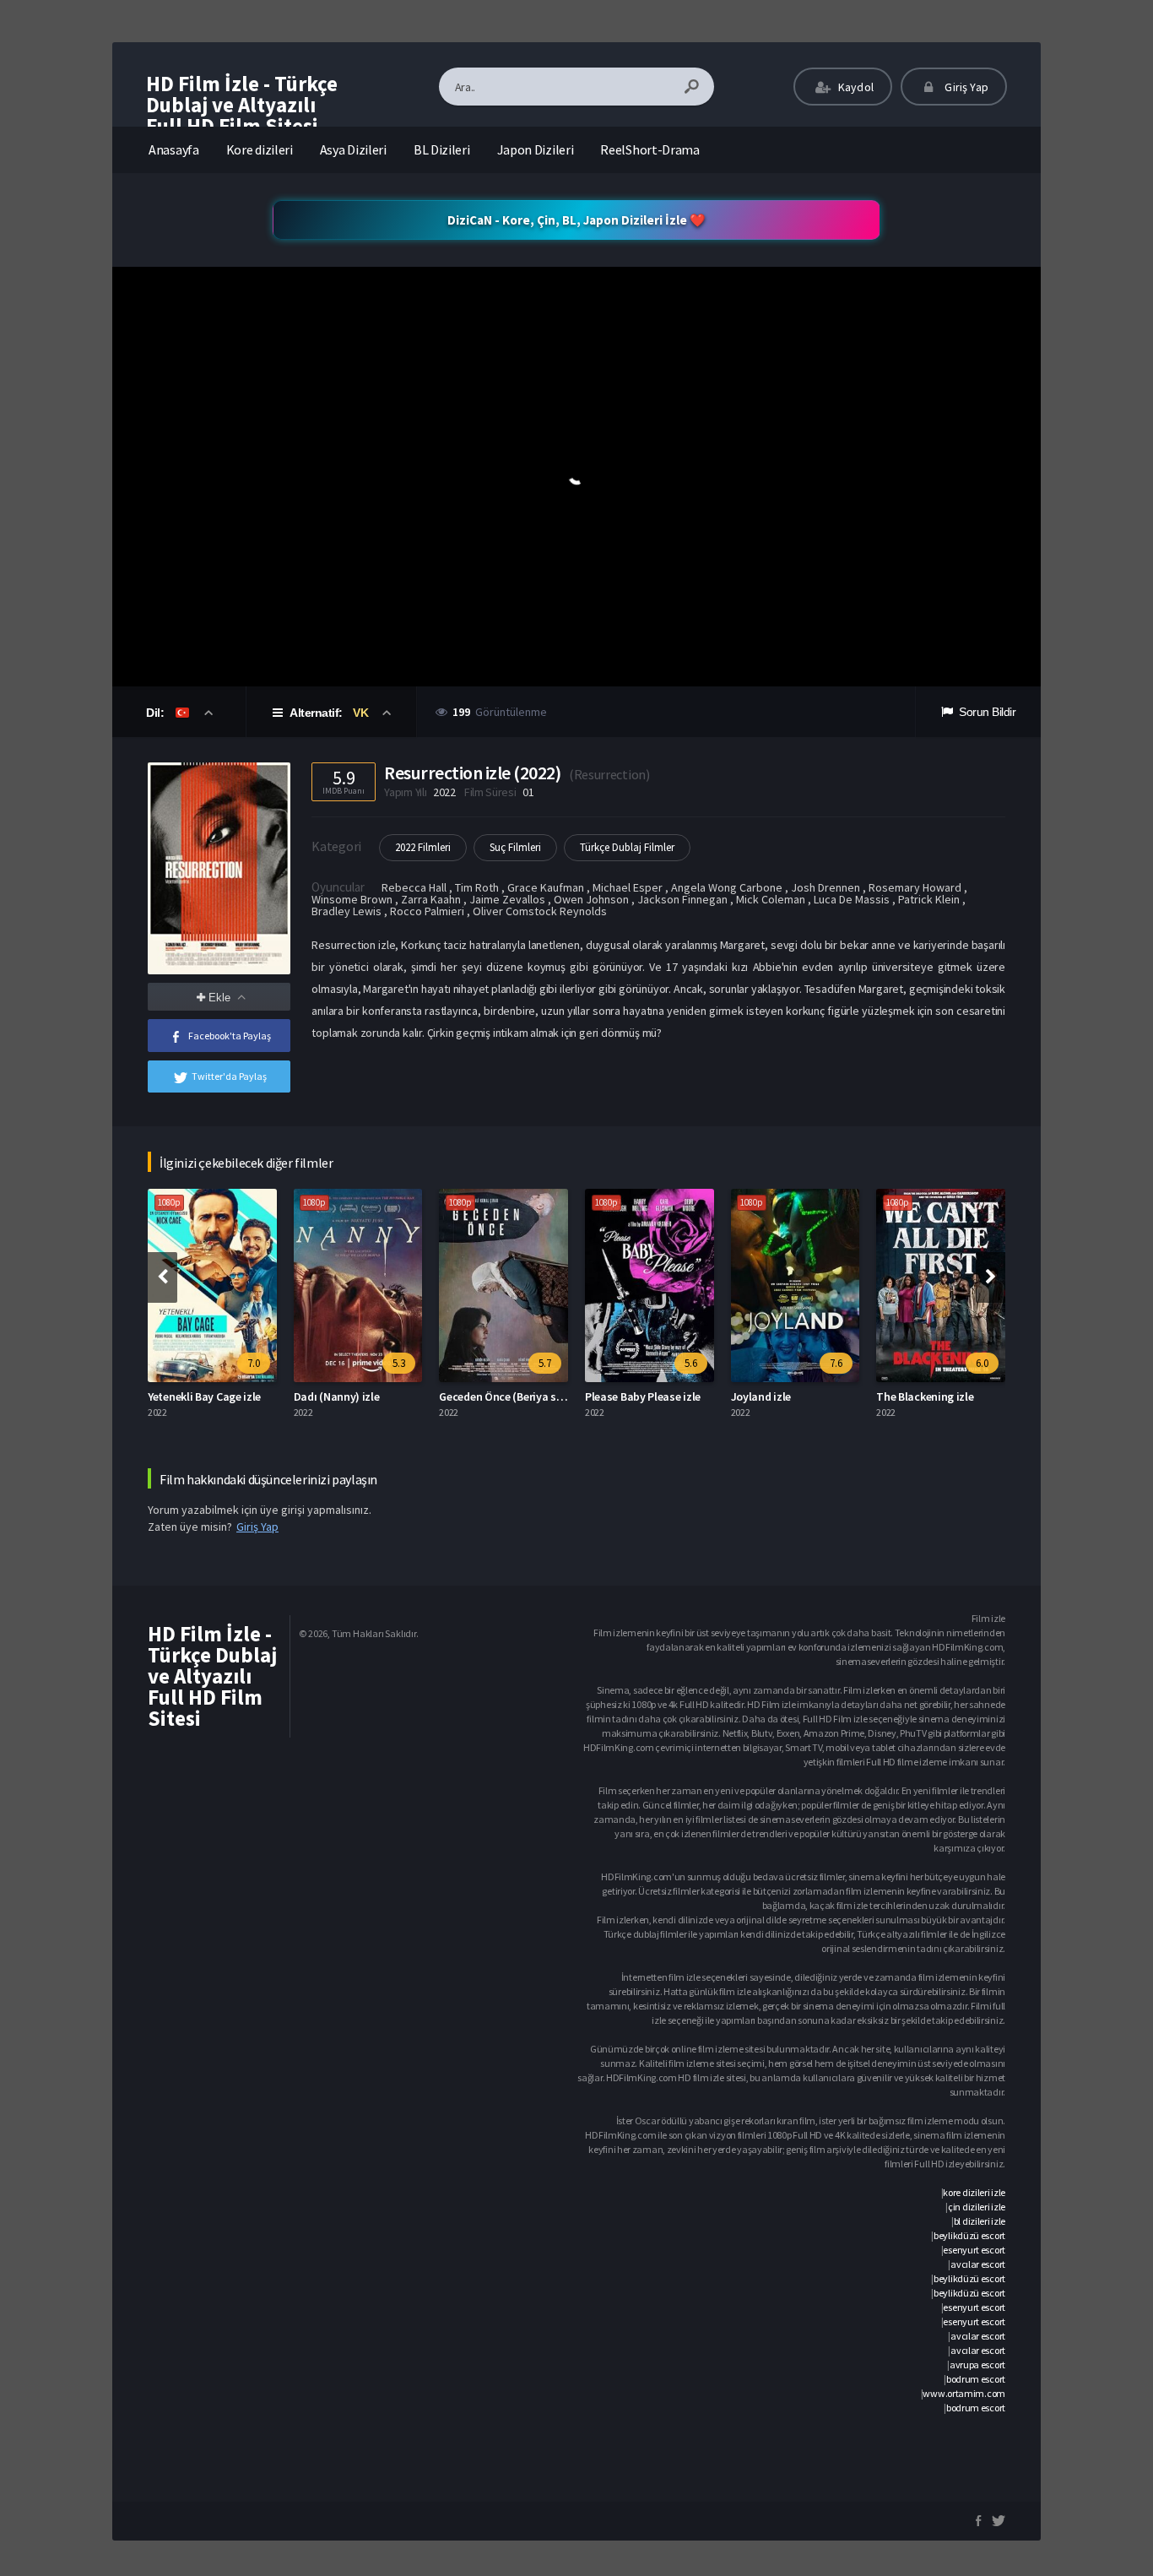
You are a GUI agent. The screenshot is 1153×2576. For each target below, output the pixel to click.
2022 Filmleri (423, 847)
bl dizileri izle (980, 2221)
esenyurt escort (974, 2250)
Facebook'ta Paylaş (230, 1036)
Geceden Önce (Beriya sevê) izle (518, 1396)
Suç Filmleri (515, 847)
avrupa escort (977, 2364)
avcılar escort (978, 2264)
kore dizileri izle (974, 2192)
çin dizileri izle (977, 2207)
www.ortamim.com (964, 2393)
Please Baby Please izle (643, 1396)
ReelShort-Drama (650, 149)
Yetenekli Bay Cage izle (204, 1396)
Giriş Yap (965, 87)
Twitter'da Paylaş (229, 1076)
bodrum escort (976, 2379)
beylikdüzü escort (969, 2235)
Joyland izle (761, 1396)
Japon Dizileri (536, 149)
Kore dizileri (260, 149)
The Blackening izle (925, 1396)
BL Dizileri (442, 149)
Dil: (157, 713)
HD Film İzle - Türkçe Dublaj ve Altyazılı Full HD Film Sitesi (242, 105)
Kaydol (855, 87)
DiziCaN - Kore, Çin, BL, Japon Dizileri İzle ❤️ (576, 220)
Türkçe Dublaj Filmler (627, 847)
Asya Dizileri (353, 149)
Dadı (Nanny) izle (337, 1396)
